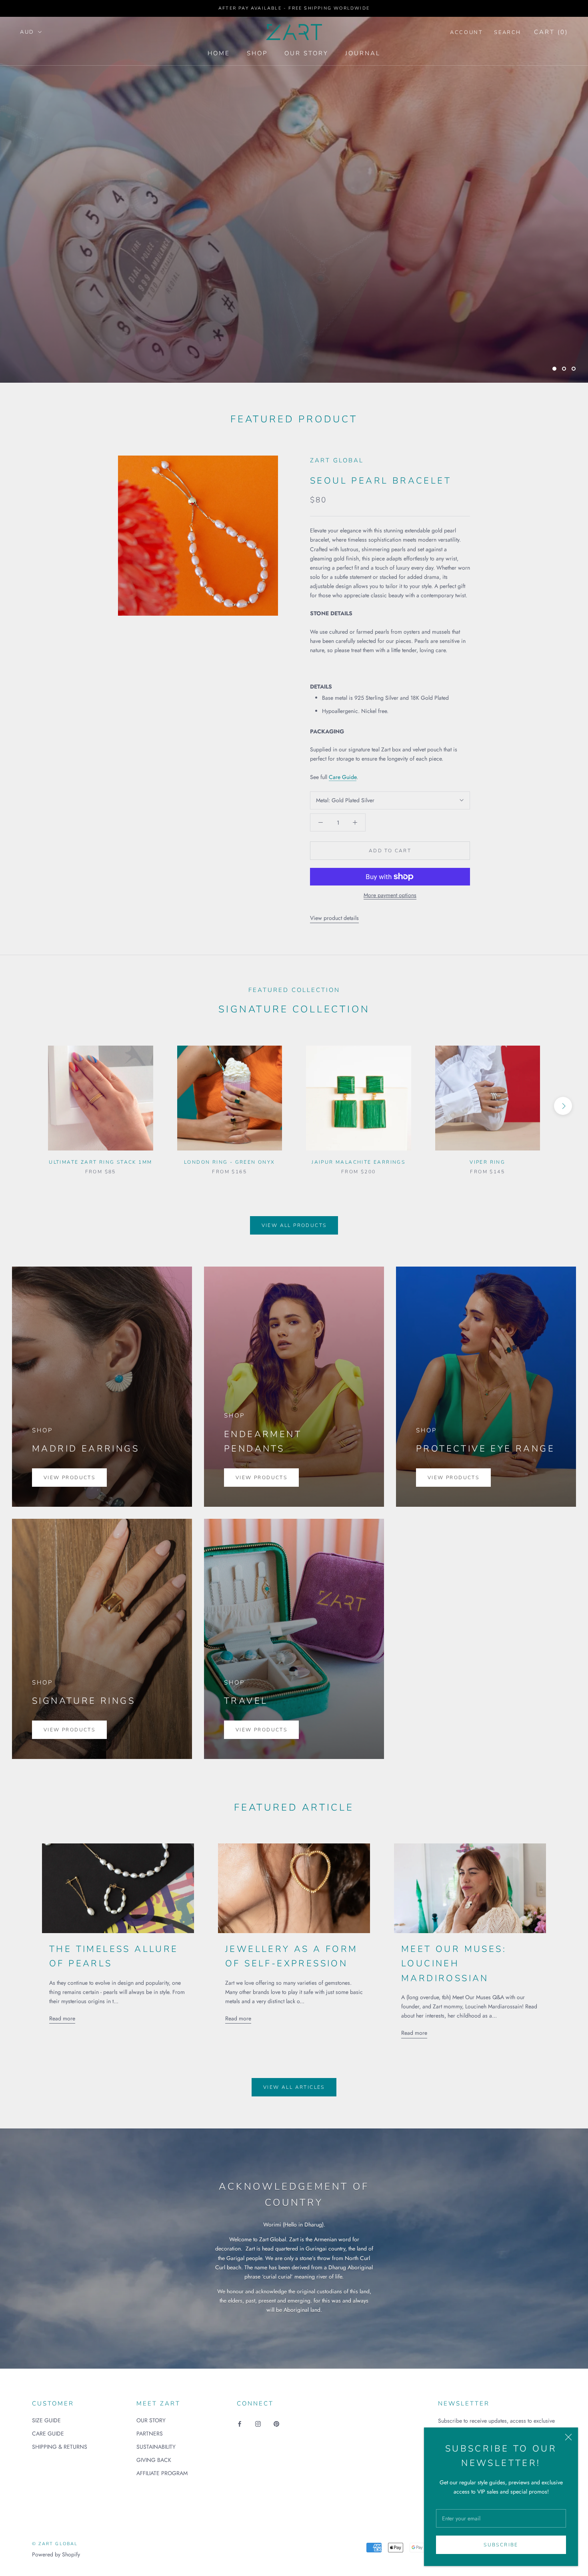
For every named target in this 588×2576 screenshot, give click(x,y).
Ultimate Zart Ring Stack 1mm (100, 1162)
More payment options (390, 895)
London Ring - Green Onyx (230, 1162)
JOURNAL (363, 53)
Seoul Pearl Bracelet (381, 481)
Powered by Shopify (56, 2554)
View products (69, 1478)
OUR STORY (306, 53)
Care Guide (343, 777)
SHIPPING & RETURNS (60, 2447)
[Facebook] (240, 2423)
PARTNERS (150, 2433)
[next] (563, 1106)
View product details (334, 918)
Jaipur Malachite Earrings (358, 1162)
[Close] (568, 2437)
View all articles (294, 2087)
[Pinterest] (276, 2423)
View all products (294, 1225)
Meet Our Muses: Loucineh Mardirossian (454, 1964)
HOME (219, 53)
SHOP (257, 53)
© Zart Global (55, 2544)
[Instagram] (258, 2423)
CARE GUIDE (48, 2433)
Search (508, 32)
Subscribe (501, 2545)
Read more (62, 2018)
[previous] (25, 1106)
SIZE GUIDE (46, 2420)
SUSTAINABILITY (156, 2447)
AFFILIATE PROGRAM (162, 2473)
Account (466, 32)
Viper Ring (487, 1162)
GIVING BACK (154, 2460)
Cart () (551, 32)
